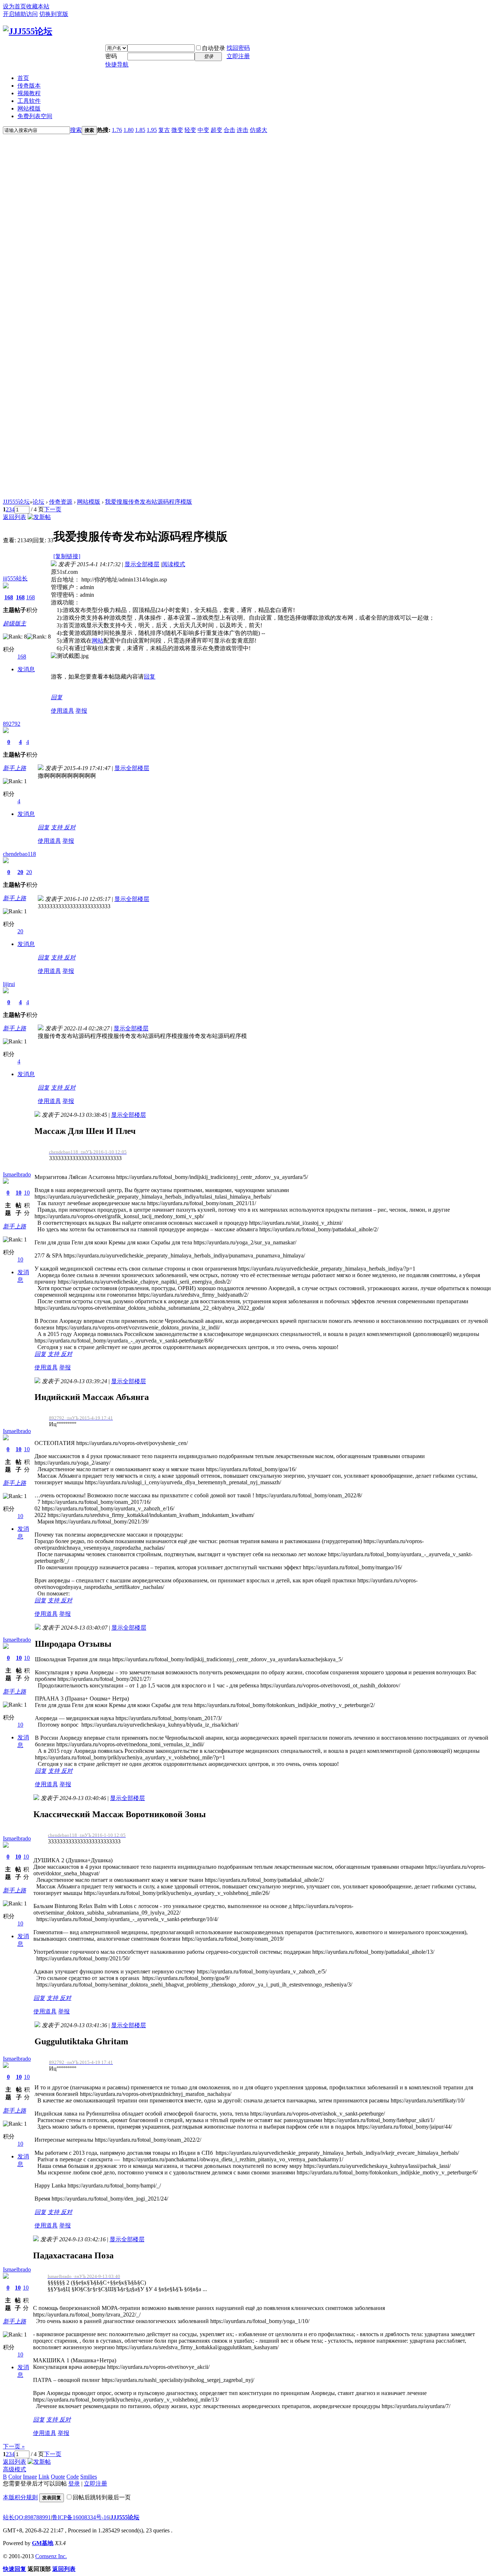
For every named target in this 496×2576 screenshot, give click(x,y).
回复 (150, 677)
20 (20, 872)
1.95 (152, 130)
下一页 (53, 509)
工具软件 (29, 101)
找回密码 (238, 48)
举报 (81, 711)
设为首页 (15, 6)
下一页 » (14, 2446)
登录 (74, 2484)
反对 (70, 827)
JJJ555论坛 (16, 502)
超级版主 (15, 623)
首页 (23, 78)
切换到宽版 (54, 14)
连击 (243, 130)
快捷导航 (117, 65)
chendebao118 (19, 854)
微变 (177, 130)
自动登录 (214, 48)
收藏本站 (38, 6)
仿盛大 (259, 130)
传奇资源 (61, 502)
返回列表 (15, 517)
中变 (203, 130)
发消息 (26, 669)
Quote (58, 2477)
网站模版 (29, 108)
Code (73, 2477)
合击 (229, 130)
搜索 (76, 130)
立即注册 (238, 56)
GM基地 (43, 2543)
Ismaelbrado (17, 1174)
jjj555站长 (15, 578)
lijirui (9, 984)
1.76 (117, 130)
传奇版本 (29, 86)
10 (19, 1193)
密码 (111, 56)
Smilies (89, 2477)
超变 (216, 130)
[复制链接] (67, 556)
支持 (57, 827)
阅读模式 (174, 564)
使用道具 (62, 711)
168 (9, 597)
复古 (164, 130)
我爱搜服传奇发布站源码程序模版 (149, 502)
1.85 (140, 130)
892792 (12, 724)
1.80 (129, 130)
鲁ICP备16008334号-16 (81, 2517)
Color (15, 2477)
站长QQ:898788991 (27, 2517)
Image (30, 2477)
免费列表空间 (35, 116)
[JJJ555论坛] (28, 31)
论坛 (38, 502)
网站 (98, 641)
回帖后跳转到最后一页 (102, 2497)
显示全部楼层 (142, 564)
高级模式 (15, 2469)
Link (44, 2477)
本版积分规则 (20, 2497)
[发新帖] (39, 517)
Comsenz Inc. (51, 2556)
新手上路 (15, 768)
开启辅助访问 (20, 14)
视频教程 (29, 93)
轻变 (190, 130)
